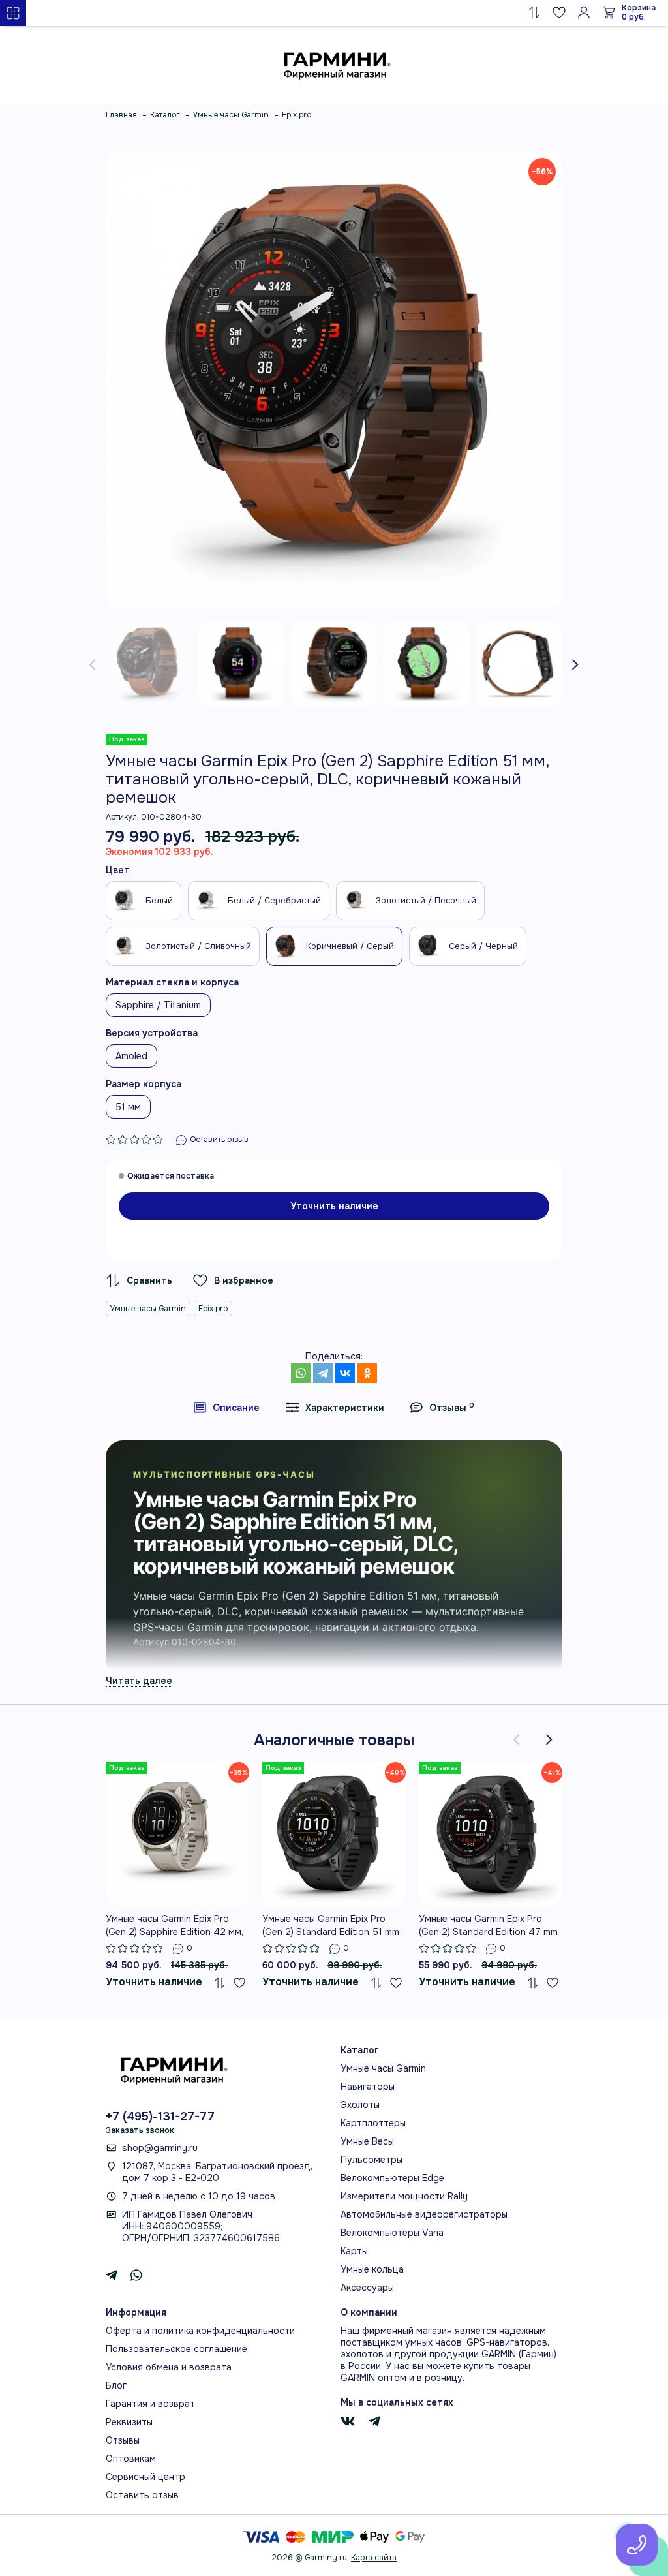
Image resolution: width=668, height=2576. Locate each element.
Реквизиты (129, 2422)
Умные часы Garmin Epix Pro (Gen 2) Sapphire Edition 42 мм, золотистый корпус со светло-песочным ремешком (176, 1926)
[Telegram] (323, 1373)
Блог (116, 2385)
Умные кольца (372, 2269)
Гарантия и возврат (150, 2404)
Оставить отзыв (142, 2495)
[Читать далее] (139, 1680)
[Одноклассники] (367, 1373)
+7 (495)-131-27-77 (160, 2117)
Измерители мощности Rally (404, 2196)
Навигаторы (368, 2087)
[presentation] (93, 664)
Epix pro (213, 1309)
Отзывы (123, 2440)
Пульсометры (372, 2160)
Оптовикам (131, 2459)
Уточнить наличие (334, 1206)
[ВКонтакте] (345, 1373)
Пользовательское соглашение (176, 2349)
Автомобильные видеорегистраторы (424, 2214)
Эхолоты (360, 2105)
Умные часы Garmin (148, 1309)
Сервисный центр (145, 2477)
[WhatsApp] (301, 1373)
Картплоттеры (373, 2123)
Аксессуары (367, 2288)
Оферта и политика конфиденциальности (200, 2331)
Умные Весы (367, 2141)
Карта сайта (374, 2558)
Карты (354, 2251)
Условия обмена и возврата (169, 2367)
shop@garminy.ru (160, 2148)
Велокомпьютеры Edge (392, 2178)
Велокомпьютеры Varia (392, 2233)
